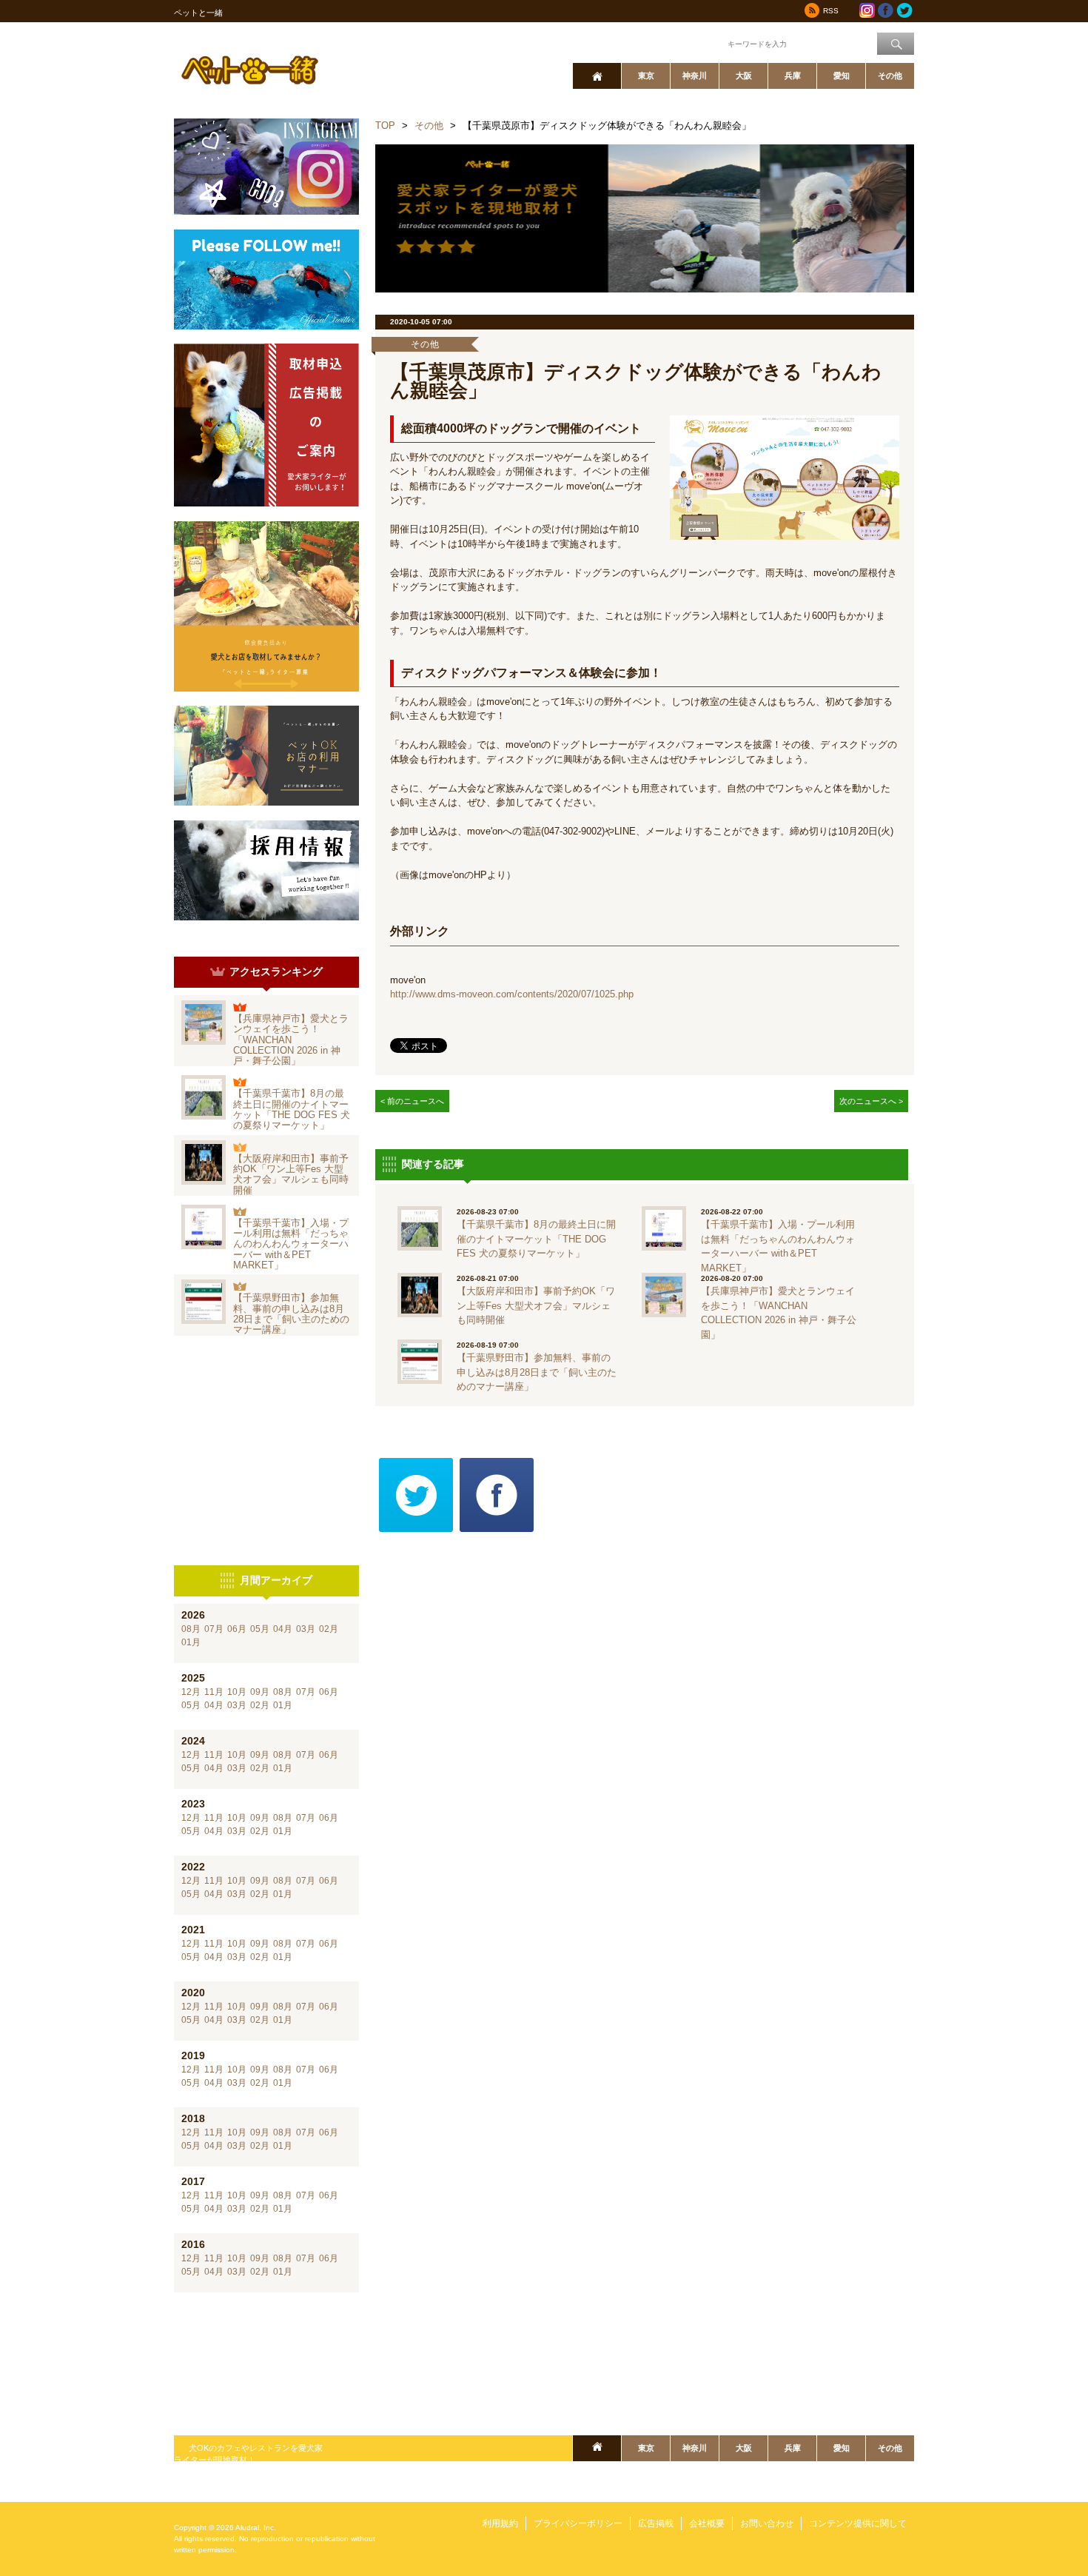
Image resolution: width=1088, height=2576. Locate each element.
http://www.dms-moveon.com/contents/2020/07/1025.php (512, 994)
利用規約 (500, 2523)
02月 (329, 1629)
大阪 (744, 76)
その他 (890, 76)
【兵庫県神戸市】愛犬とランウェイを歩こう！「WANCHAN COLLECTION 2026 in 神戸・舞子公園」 (291, 1040)
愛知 (842, 76)
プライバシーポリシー (578, 2523)
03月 (306, 1629)
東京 (646, 76)
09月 (260, 1692)
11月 (214, 1692)
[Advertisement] (266, 1451)
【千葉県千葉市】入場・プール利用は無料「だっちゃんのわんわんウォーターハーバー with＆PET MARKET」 (291, 1244)
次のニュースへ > (871, 1101)
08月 (191, 1629)
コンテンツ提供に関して (858, 2523)
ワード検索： (700, 43)
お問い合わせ (767, 2523)
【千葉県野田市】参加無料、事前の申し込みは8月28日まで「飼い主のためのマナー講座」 (291, 1314)
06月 (237, 1629)
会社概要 (707, 2523)
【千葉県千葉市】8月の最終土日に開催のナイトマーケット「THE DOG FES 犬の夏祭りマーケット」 (292, 1109)
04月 (283, 1629)
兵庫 (793, 76)
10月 (237, 1692)
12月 (191, 1692)
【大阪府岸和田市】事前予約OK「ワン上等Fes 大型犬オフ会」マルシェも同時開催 (291, 1174)
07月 (214, 1629)
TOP (385, 126)
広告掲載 (656, 2523)
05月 (260, 1629)
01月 (191, 1642)
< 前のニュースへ (412, 1101)
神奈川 (695, 76)
